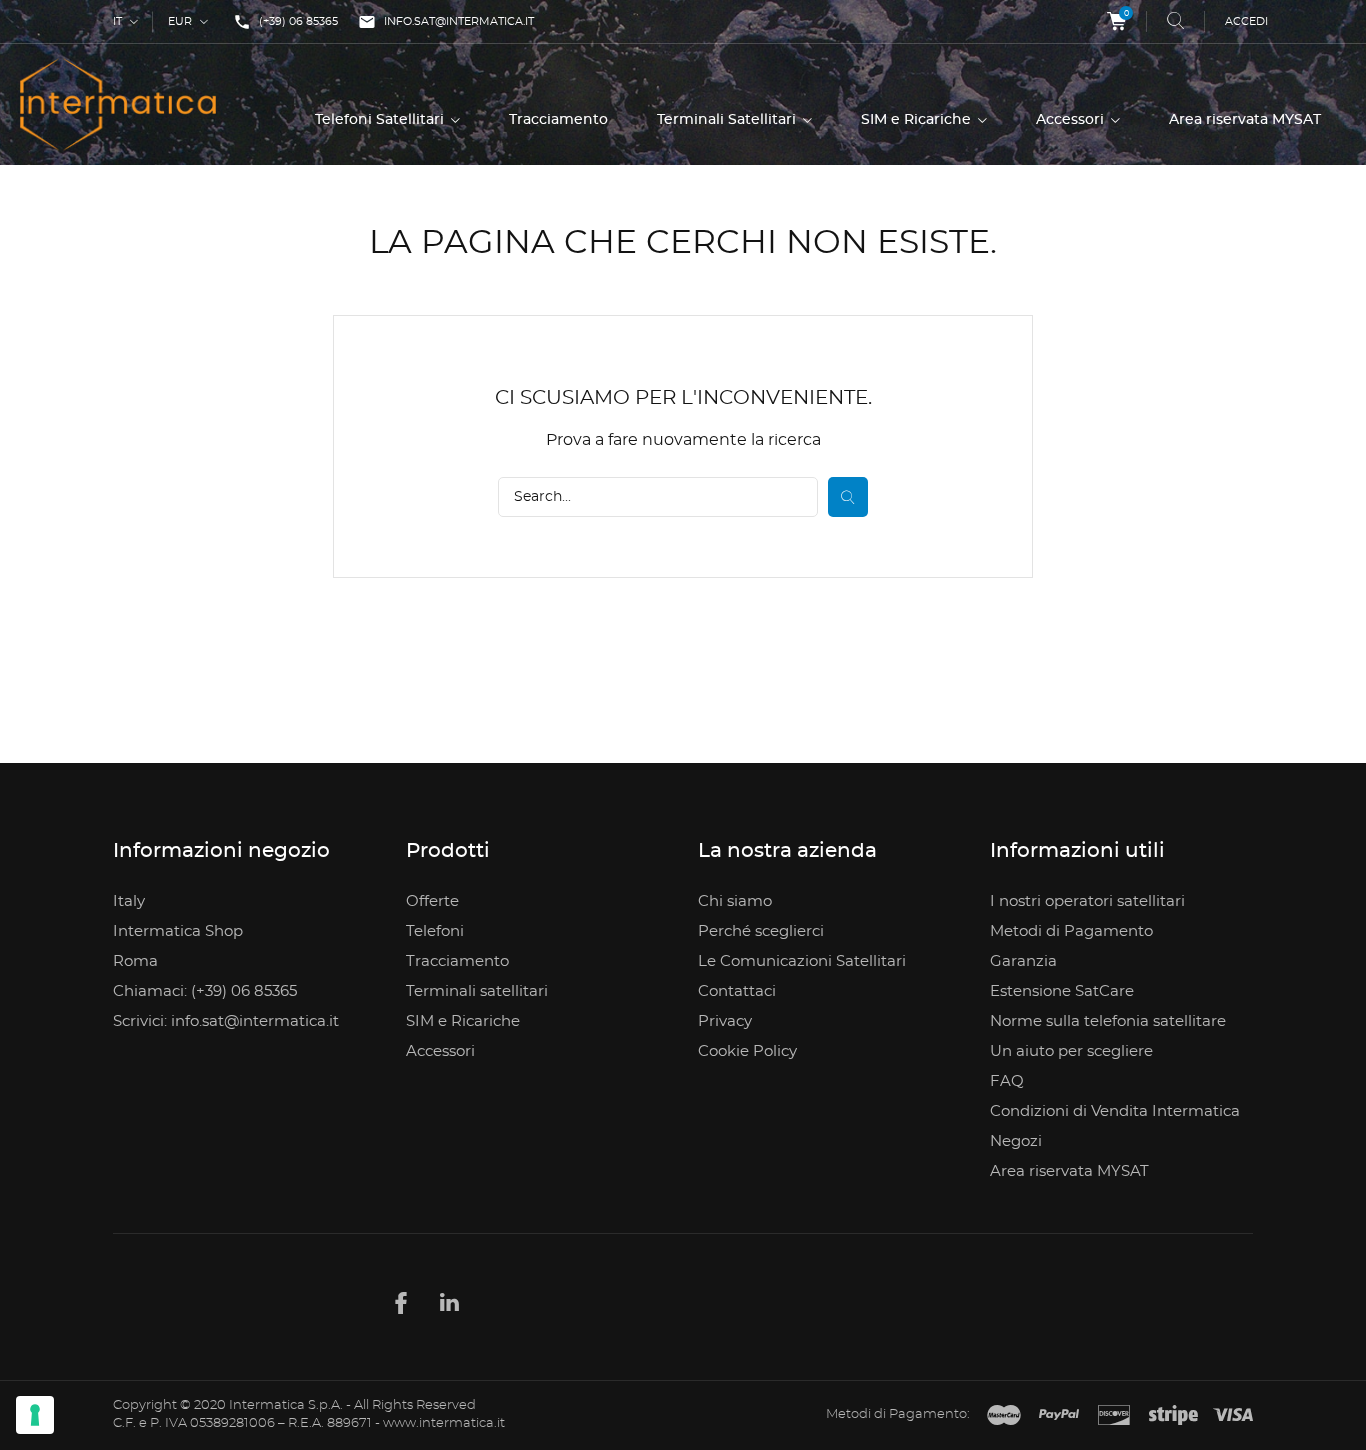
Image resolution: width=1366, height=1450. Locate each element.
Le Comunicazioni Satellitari (802, 961)
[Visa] (1233, 1416)
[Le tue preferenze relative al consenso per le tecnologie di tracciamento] (35, 1415)
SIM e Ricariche (918, 120)
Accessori (1072, 120)
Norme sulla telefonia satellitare (1108, 1021)
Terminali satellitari (477, 991)
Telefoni (435, 931)
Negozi (1016, 1141)
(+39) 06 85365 (285, 22)
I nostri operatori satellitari (1087, 901)
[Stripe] (1173, 1416)
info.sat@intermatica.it (446, 22)
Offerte (432, 901)
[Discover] (1114, 1416)
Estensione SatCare (1062, 991)
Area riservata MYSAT (1245, 120)
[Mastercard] (1004, 1416)
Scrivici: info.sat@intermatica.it (226, 1021)
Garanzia (1023, 961)
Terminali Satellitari (728, 120)
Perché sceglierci (761, 931)
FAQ (1007, 1081)
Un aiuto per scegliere (1071, 1051)
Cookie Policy (747, 1051)
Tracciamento (558, 120)
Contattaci (737, 991)
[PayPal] (1059, 1416)
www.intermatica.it (444, 1423)
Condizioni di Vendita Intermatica (1115, 1111)
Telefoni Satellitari (381, 120)
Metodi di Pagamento (1071, 931)
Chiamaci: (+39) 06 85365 (205, 991)
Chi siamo (735, 901)
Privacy (725, 1021)
